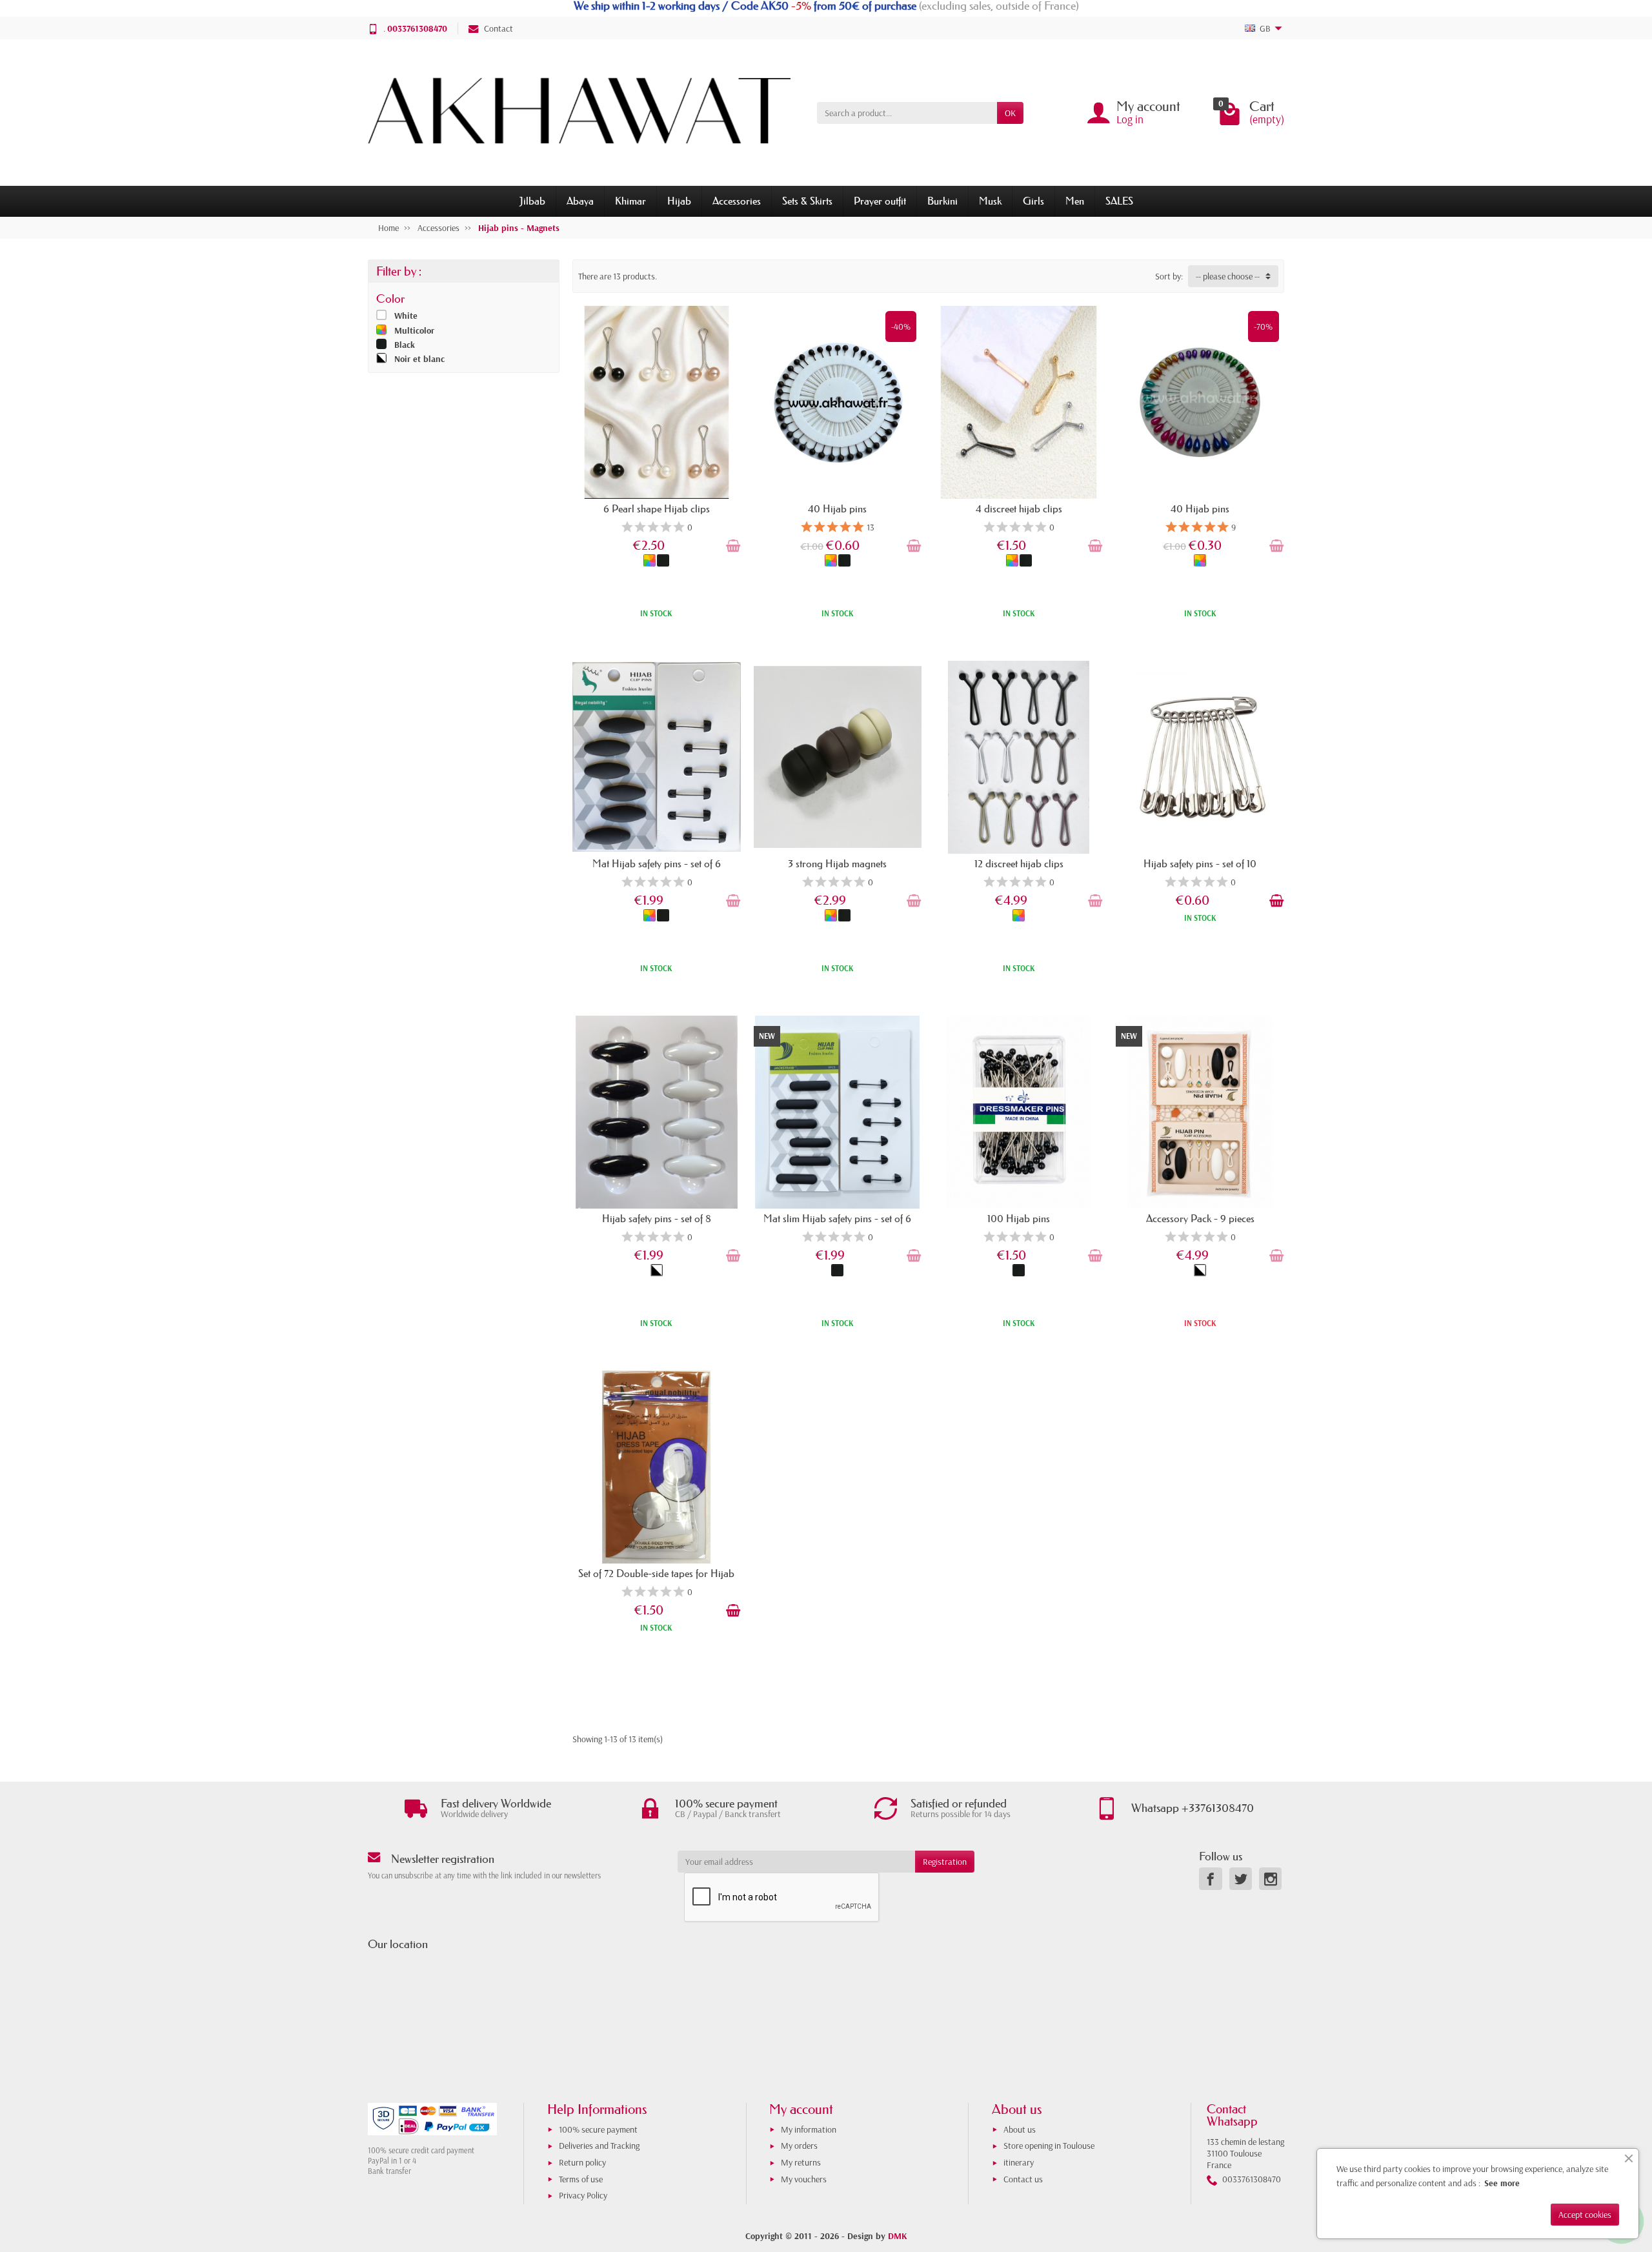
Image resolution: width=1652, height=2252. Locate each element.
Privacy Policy (583, 2195)
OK (1010, 113)
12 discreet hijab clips (1019, 863)
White (406, 316)
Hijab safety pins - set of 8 (657, 1218)
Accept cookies (1585, 2215)
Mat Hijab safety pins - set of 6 (657, 863)
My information (809, 2129)
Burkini (942, 201)
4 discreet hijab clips (1019, 508)
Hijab (679, 201)
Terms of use (581, 2179)
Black (405, 345)
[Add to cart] (733, 546)
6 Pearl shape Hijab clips (657, 508)
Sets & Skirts (807, 201)
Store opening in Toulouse (1049, 2146)
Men (1075, 201)
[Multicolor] (650, 560)
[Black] (663, 560)
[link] (1210, 1879)
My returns (801, 2162)
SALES (1119, 201)
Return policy (582, 2162)
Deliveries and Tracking (599, 2146)
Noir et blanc (419, 359)
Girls (1033, 201)
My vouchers (804, 2179)
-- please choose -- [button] (1228, 276)
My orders (799, 2146)
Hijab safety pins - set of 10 (1200, 863)
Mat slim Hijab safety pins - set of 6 (837, 1218)
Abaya (580, 201)
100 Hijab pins (1019, 1218)
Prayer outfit (880, 201)
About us (1020, 2129)
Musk (990, 201)
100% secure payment (598, 2129)
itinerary (1019, 2162)
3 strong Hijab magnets (837, 863)
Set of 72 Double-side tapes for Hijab (656, 1573)
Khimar (630, 201)
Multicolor (414, 330)
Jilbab (532, 201)
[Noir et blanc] (657, 1270)
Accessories (737, 201)
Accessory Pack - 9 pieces (1200, 1218)
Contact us (1023, 2179)
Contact (499, 28)
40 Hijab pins (837, 508)
